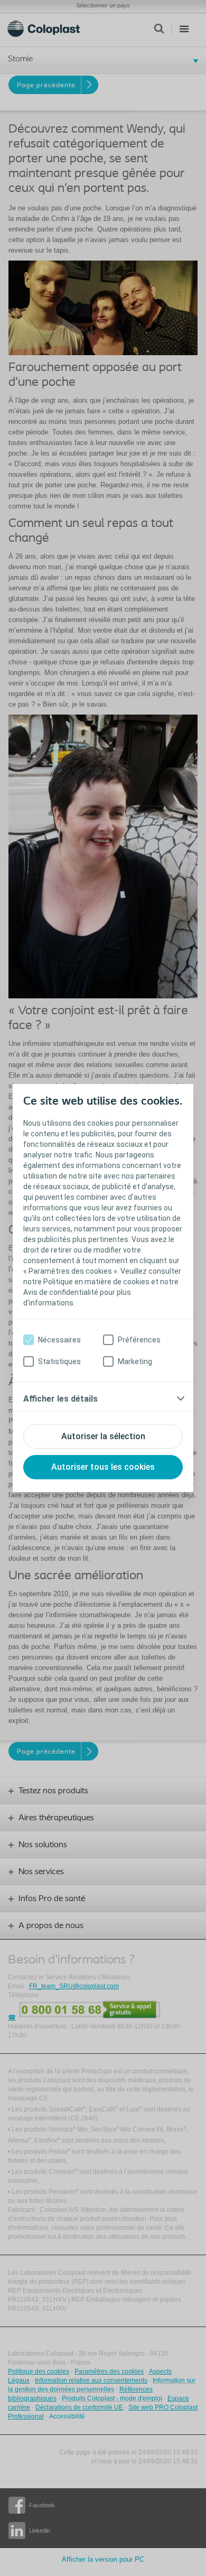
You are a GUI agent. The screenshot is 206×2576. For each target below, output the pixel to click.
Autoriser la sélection (103, 1436)
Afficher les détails (60, 1399)
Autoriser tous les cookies (103, 1467)
